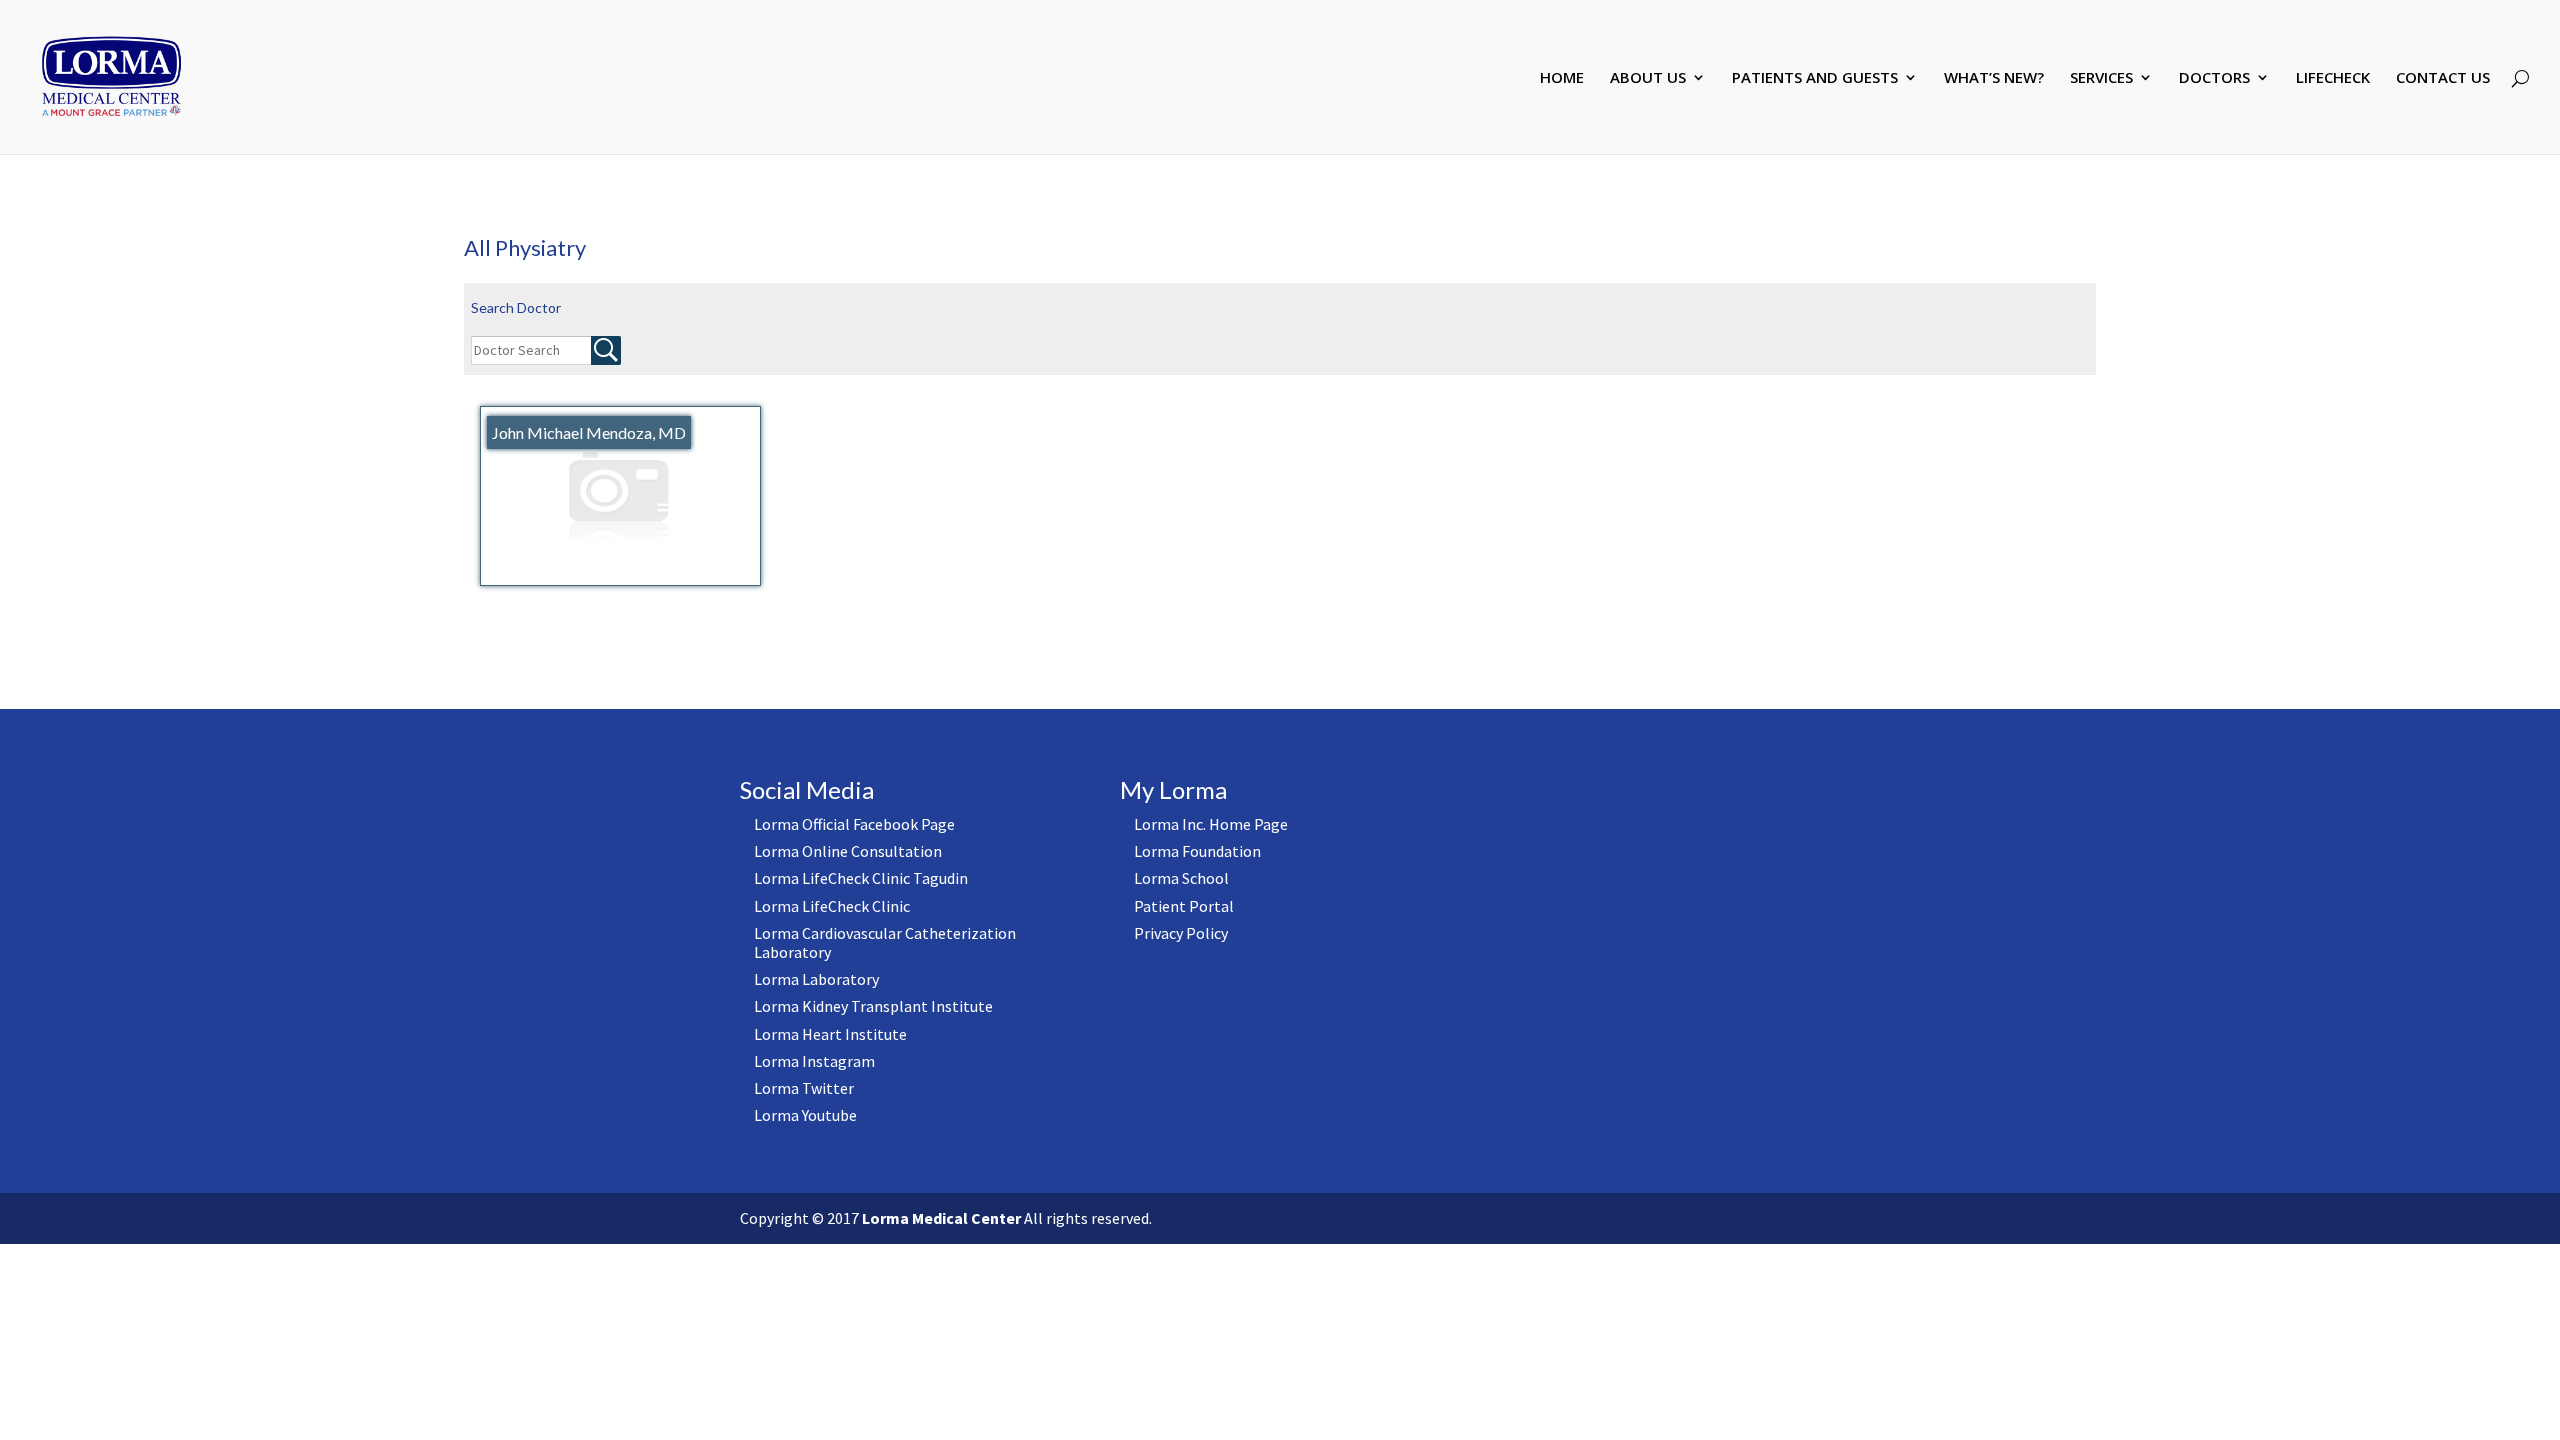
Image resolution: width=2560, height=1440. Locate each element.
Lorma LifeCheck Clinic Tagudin (861, 878)
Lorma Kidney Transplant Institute (873, 1006)
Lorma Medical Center (941, 1218)
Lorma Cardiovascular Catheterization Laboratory (885, 942)
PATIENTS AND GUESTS (1815, 78)
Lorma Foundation (1197, 851)
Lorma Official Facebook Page (854, 824)
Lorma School (1181, 878)
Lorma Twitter (804, 1088)
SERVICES (2101, 78)
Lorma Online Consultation (848, 851)
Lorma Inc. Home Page (1211, 824)
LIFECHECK (2333, 78)
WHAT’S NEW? (1994, 78)
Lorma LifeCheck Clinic (832, 906)
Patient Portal (1184, 906)
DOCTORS (2214, 78)
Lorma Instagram (814, 1061)
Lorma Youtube (805, 1115)
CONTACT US (2443, 78)
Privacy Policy (1181, 933)
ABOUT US (1648, 78)
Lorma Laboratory (816, 979)
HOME (1562, 78)
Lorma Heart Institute (830, 1034)
